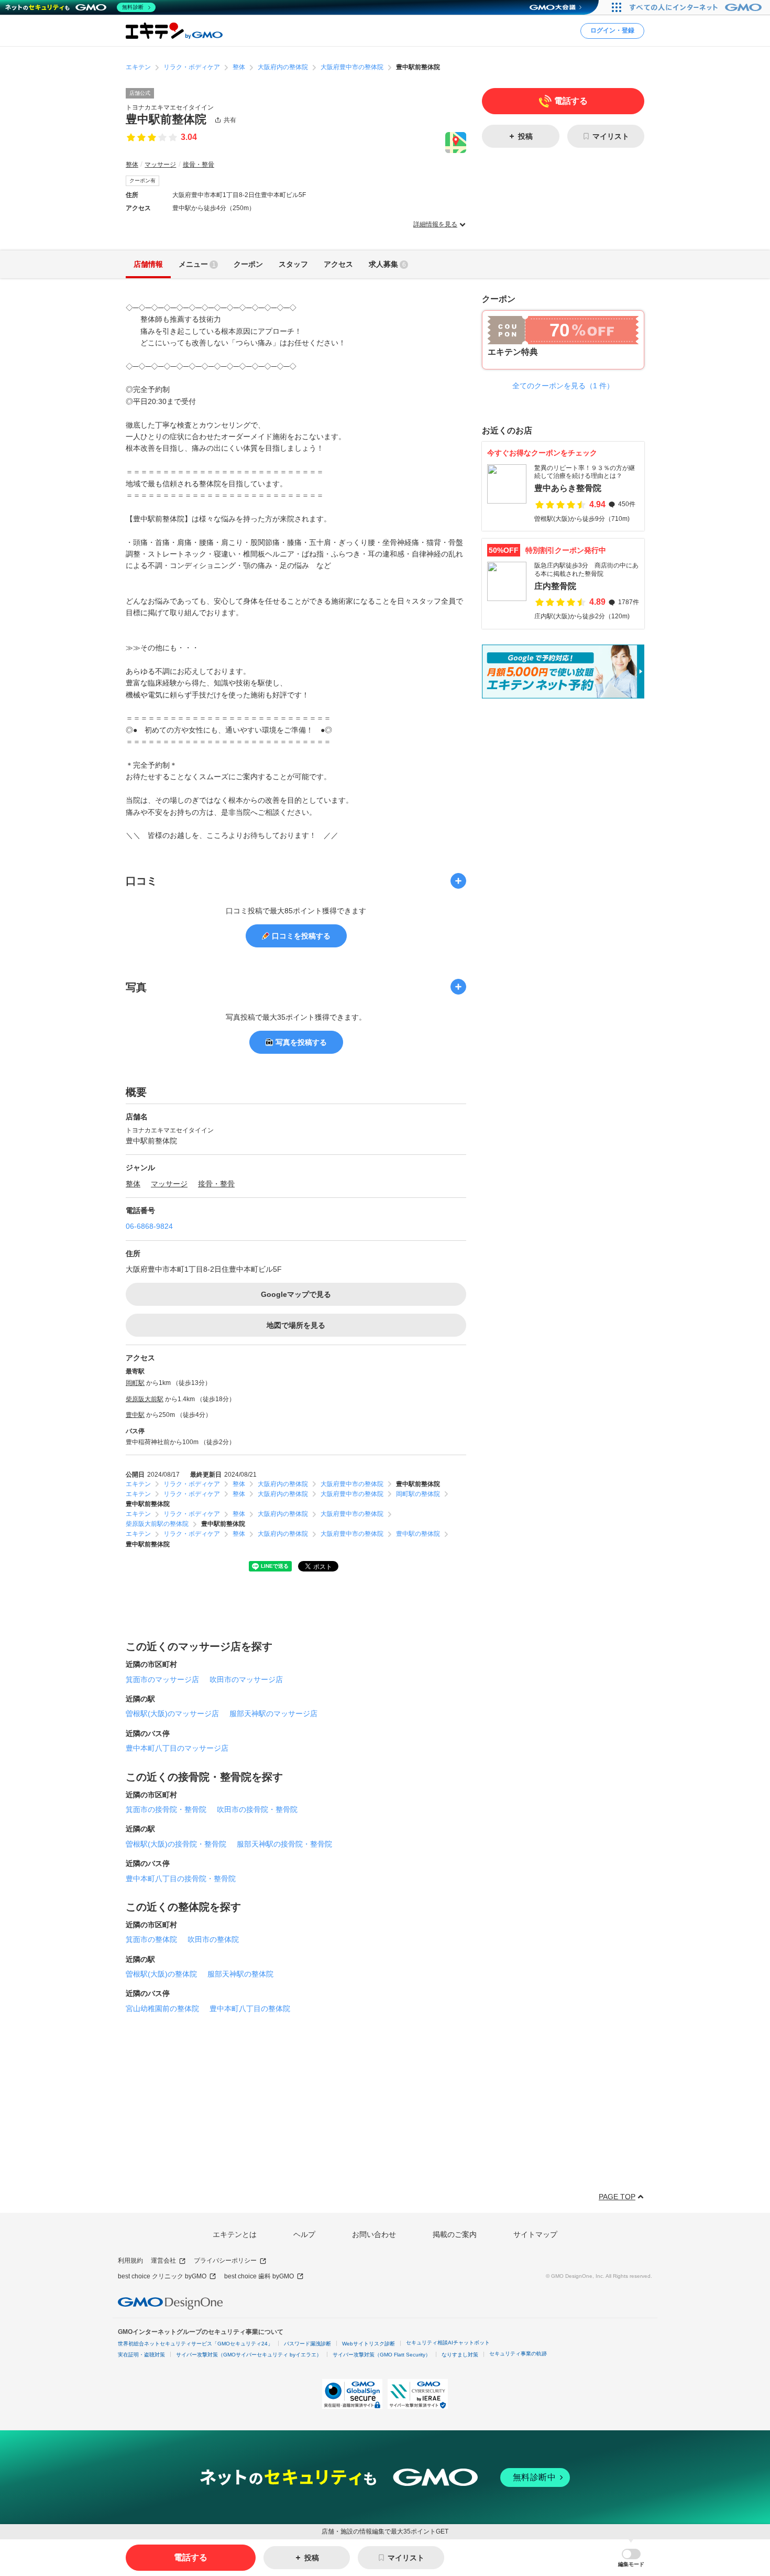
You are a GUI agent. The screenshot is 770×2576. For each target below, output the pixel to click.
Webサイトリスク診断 (368, 2344)
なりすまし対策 (460, 2355)
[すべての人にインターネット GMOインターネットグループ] (697, 7)
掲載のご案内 (455, 2234)
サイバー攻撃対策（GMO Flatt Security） (382, 2355)
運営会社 (163, 2261)
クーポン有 (142, 181)
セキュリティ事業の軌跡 (518, 2354)
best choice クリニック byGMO (162, 2276)
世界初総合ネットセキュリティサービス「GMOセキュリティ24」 (195, 2344)
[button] (631, 2558)
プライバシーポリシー (225, 2261)
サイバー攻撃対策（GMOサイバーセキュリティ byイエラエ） (249, 2355)
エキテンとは (235, 2234)
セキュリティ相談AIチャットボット (448, 2343)
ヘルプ (304, 2234)
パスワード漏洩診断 (307, 2344)
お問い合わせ (374, 2234)
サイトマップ (535, 2234)
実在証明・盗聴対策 (141, 2355)
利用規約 (130, 2261)
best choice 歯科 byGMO (259, 2276)
